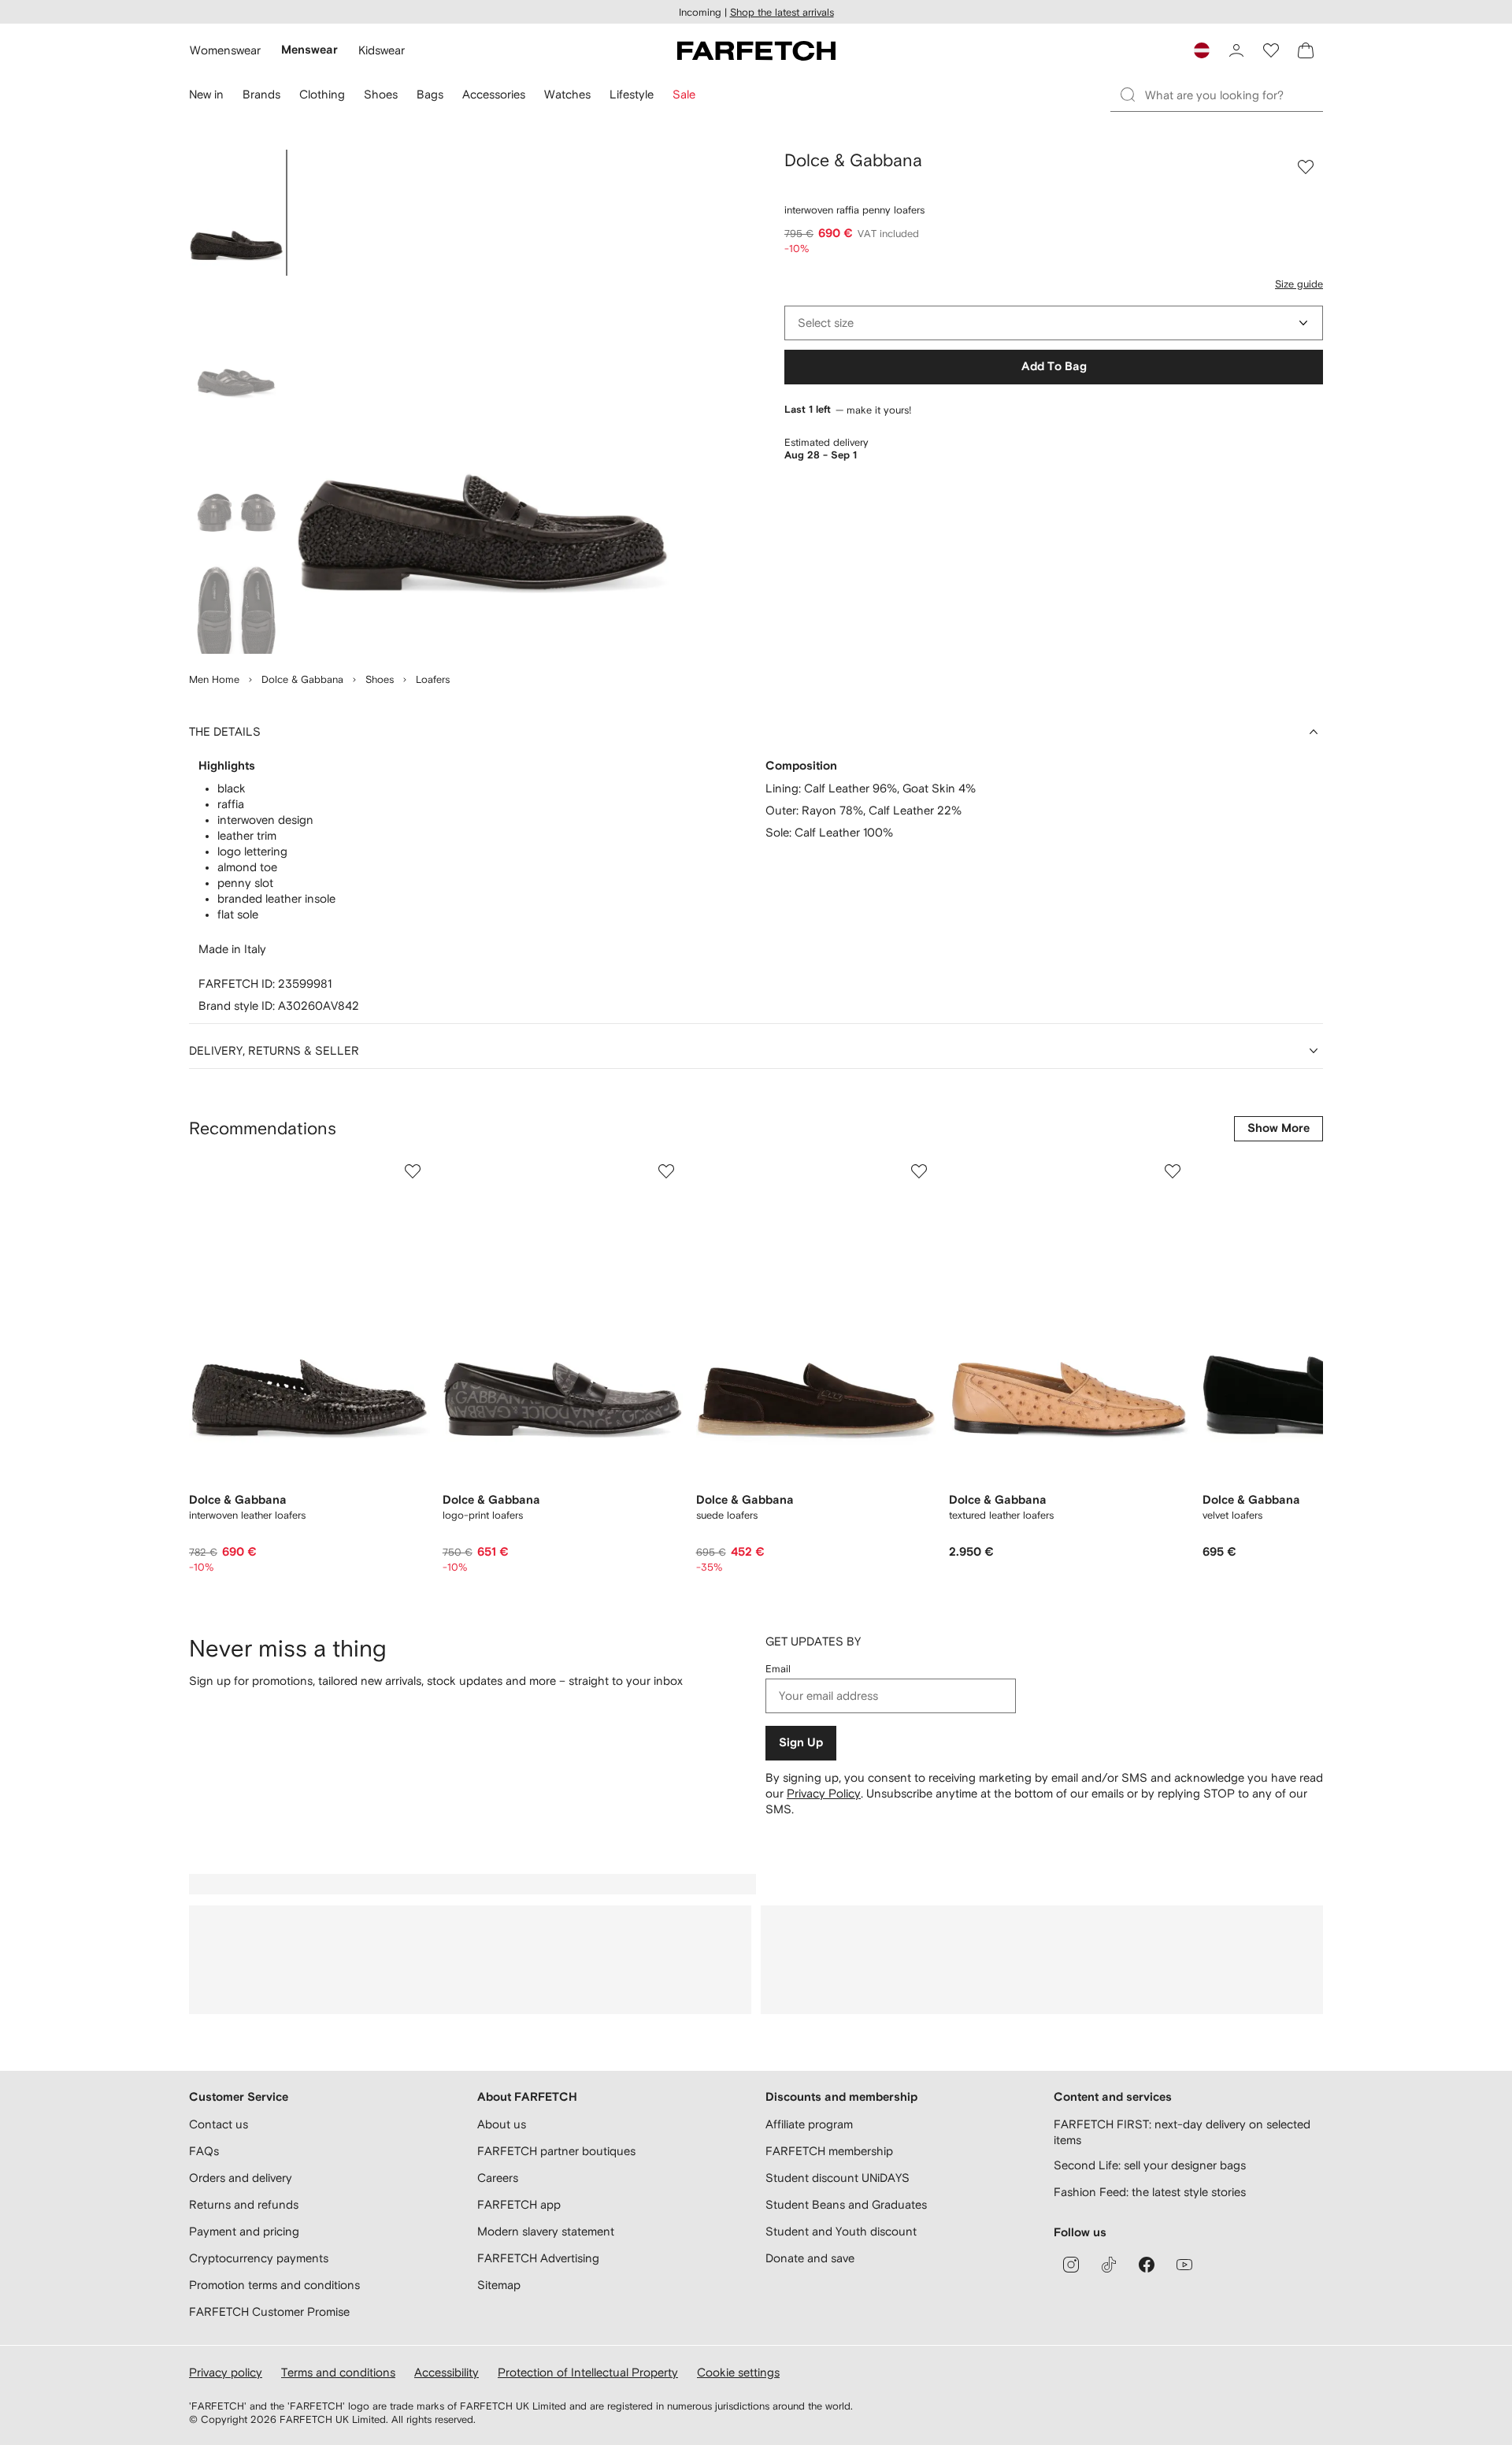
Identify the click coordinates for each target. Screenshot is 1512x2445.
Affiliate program (809, 2124)
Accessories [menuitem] (494, 94)
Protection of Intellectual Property (588, 2372)
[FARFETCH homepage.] (756, 50)
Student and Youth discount (841, 2231)
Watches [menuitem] (567, 94)
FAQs (204, 2151)
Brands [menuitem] (261, 94)
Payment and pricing (244, 2231)
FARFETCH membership (829, 2151)
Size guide (1299, 284)
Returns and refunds (244, 2204)
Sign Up (801, 1743)
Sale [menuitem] (684, 94)
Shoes (380, 679)
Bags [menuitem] (430, 94)
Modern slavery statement (546, 2231)
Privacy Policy (824, 1793)
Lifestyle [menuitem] (632, 94)
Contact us (219, 2124)
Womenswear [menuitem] (225, 50)
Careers (498, 2178)
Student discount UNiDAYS (838, 2178)
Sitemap (499, 2285)
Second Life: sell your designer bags (1150, 2165)
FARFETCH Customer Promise (269, 2311)
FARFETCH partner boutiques (556, 2151)
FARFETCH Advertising (538, 2258)
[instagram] (1071, 2265)
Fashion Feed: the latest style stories (1150, 2192)
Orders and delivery (241, 2178)
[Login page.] (1236, 50)
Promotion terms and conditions (274, 2285)
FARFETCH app (519, 2204)
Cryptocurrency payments (259, 2258)
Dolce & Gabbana (302, 679)
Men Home (214, 679)
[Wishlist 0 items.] (1271, 50)
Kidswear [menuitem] (382, 50)
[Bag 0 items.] (1306, 50)
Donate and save (810, 2258)
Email (778, 1669)
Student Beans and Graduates (846, 2204)
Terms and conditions (338, 2372)
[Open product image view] (482, 402)
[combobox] (1054, 323)
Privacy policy (226, 2372)
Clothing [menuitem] (322, 94)
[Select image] (236, 213)
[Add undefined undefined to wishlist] (413, 1171)
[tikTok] (1109, 2265)
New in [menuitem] (206, 94)
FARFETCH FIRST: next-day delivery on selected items (1182, 2132)
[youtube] (1184, 2265)
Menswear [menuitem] (309, 50)
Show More (1279, 1128)
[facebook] (1147, 2265)
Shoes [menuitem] (381, 94)
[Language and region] (1202, 50)
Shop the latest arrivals (782, 12)
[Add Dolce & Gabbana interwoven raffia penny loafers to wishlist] (1306, 167)
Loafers (433, 679)
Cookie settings (738, 2372)
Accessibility (447, 2372)
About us (502, 2124)
